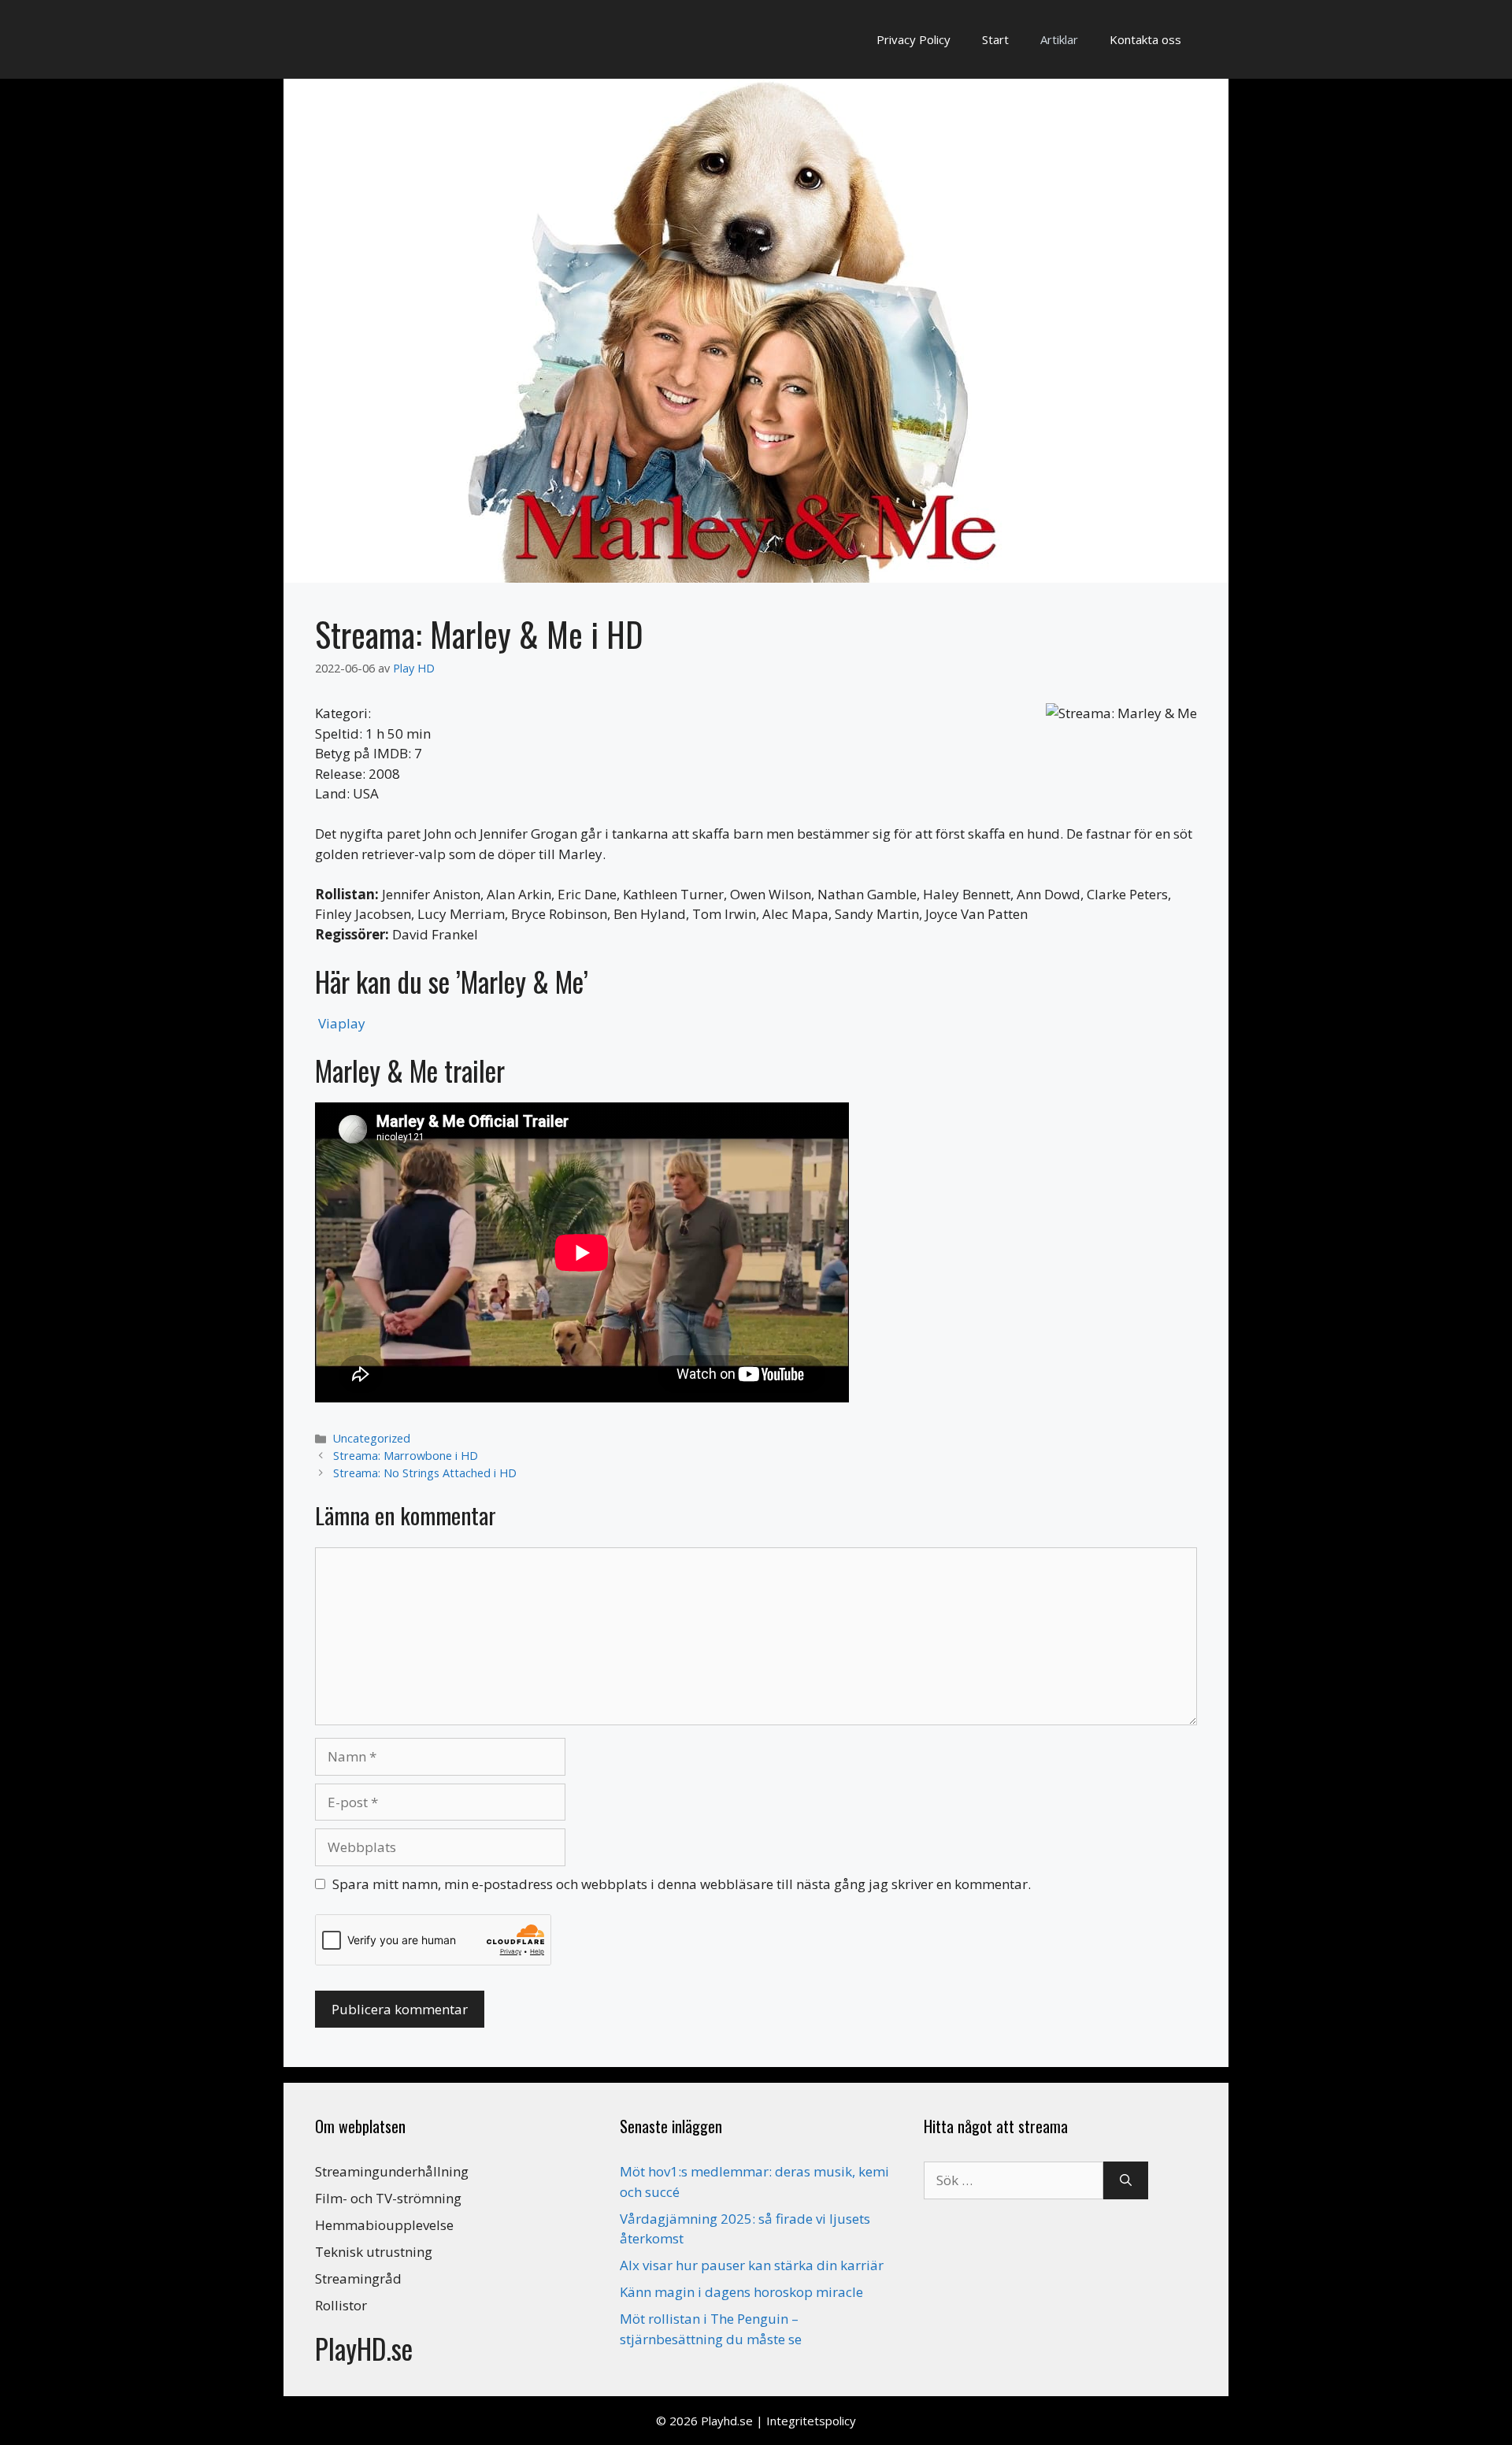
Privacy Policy (913, 39)
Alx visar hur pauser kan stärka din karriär (752, 2265)
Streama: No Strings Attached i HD (425, 1473)
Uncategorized (372, 1438)
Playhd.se (727, 2421)
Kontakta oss (1145, 39)
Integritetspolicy (811, 2421)
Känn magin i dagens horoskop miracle (741, 2292)
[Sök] (1126, 2180)
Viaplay (342, 1023)
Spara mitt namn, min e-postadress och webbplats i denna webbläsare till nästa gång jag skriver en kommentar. (682, 1884)
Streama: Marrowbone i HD (406, 1456)
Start (995, 39)
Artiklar (1059, 39)
